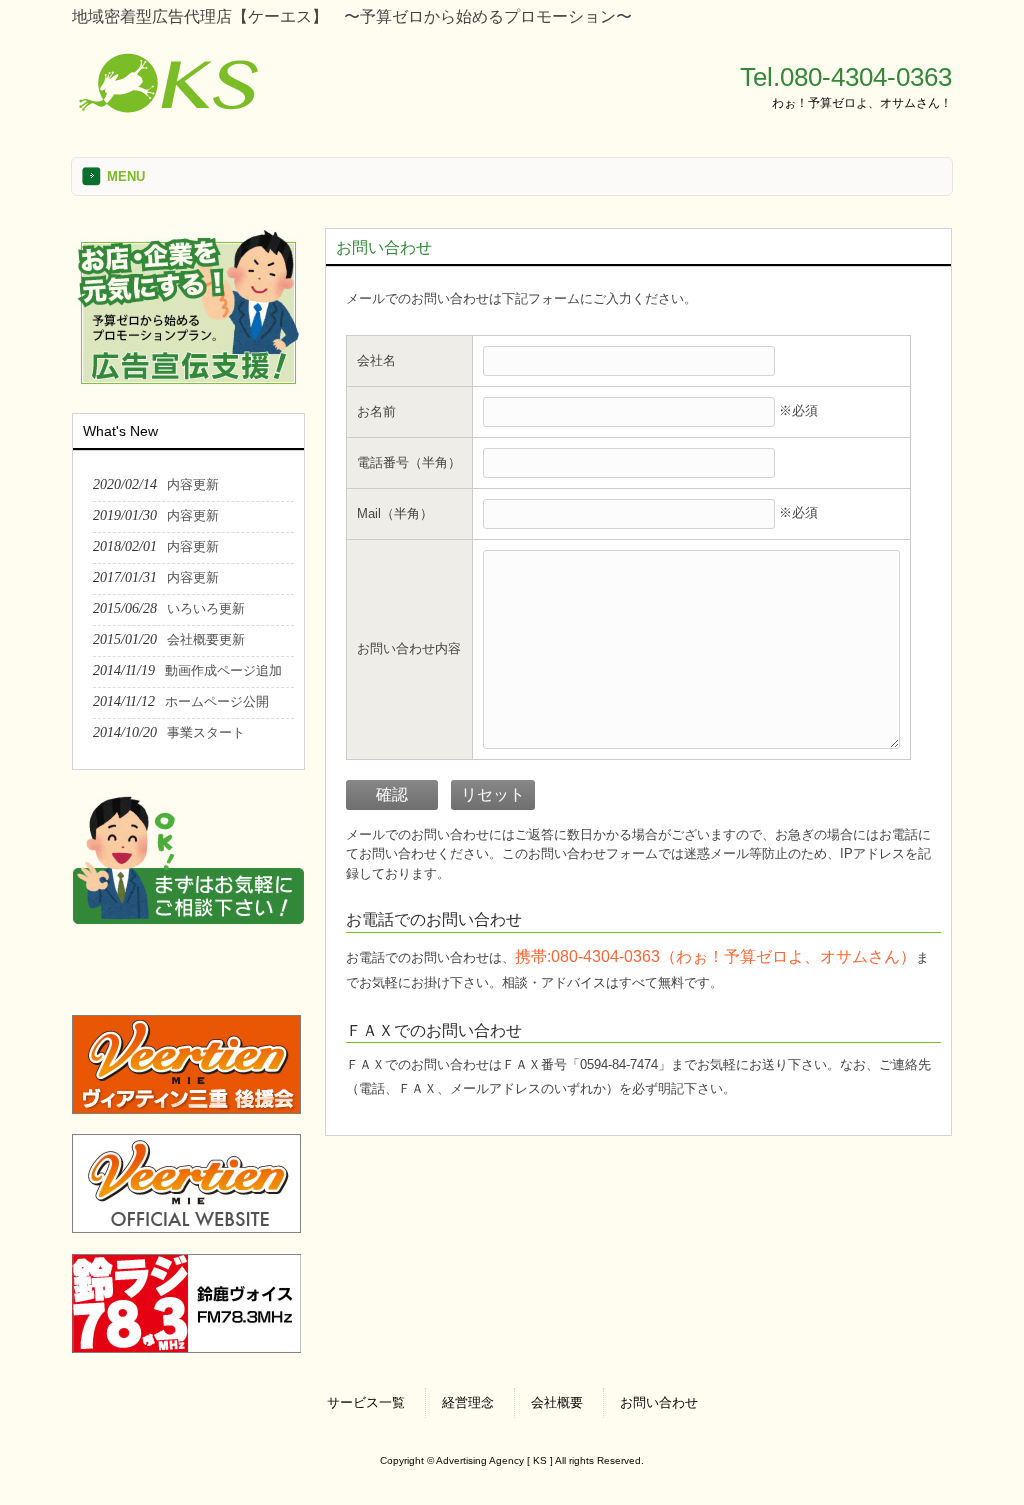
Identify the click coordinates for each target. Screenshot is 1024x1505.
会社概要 (557, 1402)
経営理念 (468, 1402)
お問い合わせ (659, 1402)
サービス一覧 (366, 1402)
